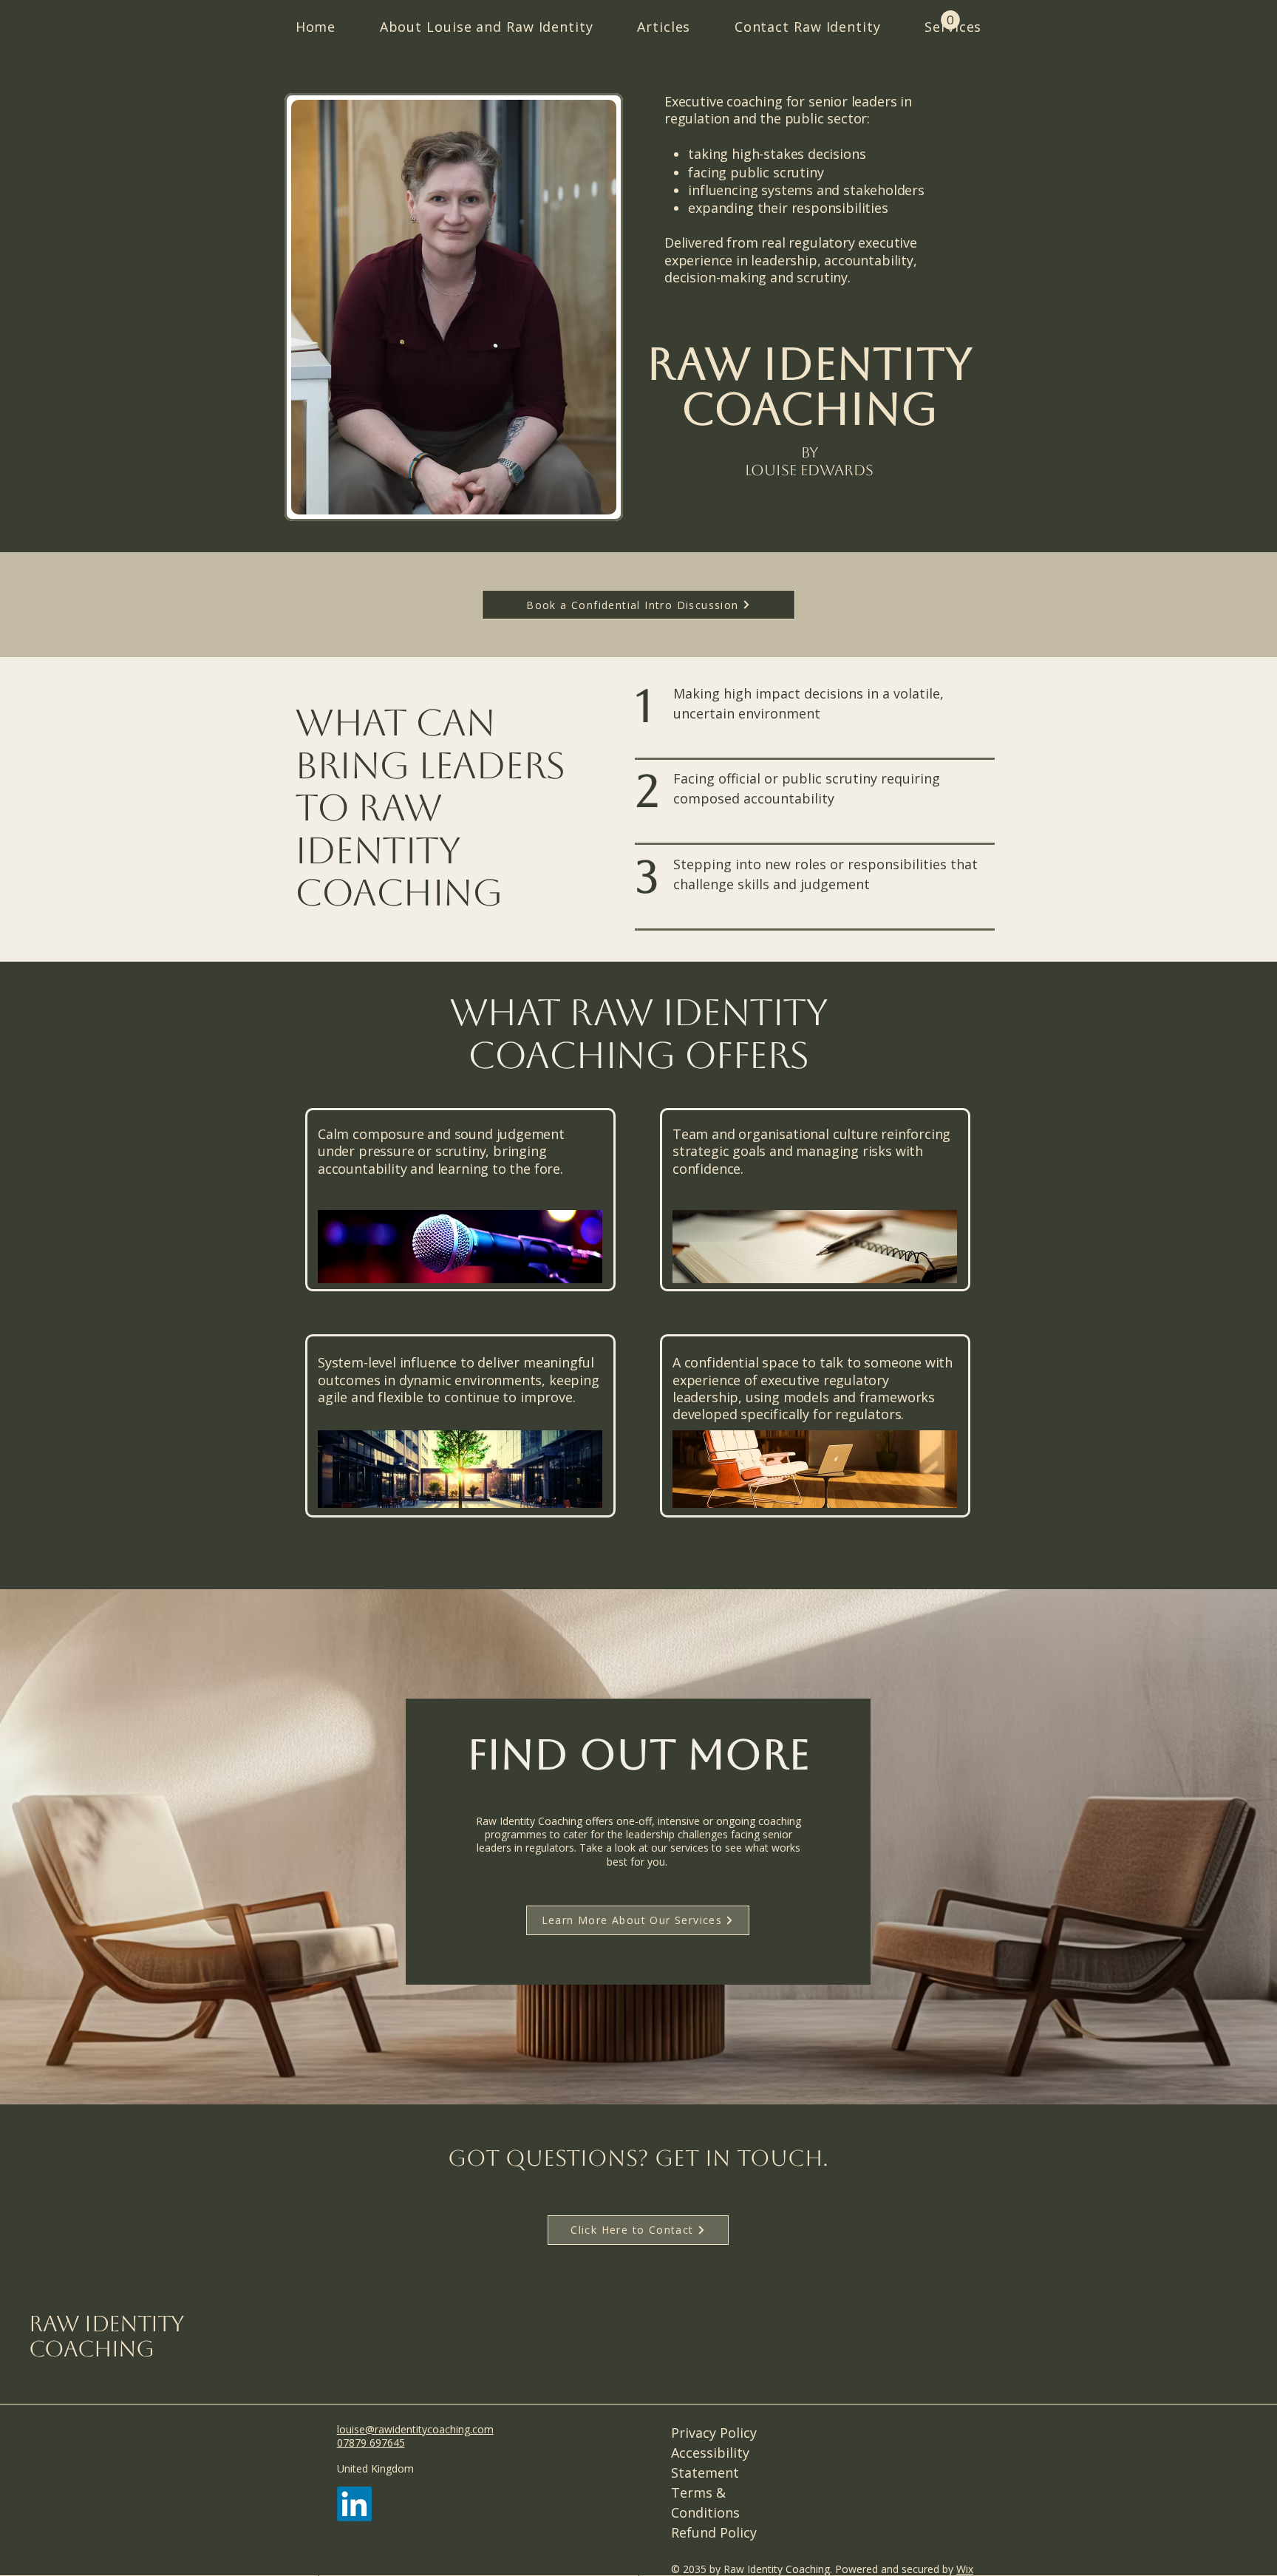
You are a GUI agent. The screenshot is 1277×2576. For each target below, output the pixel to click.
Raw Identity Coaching (106, 2337)
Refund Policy (714, 2532)
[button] (950, 20)
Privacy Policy (714, 2433)
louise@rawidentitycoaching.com (415, 2429)
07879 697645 (371, 2443)
